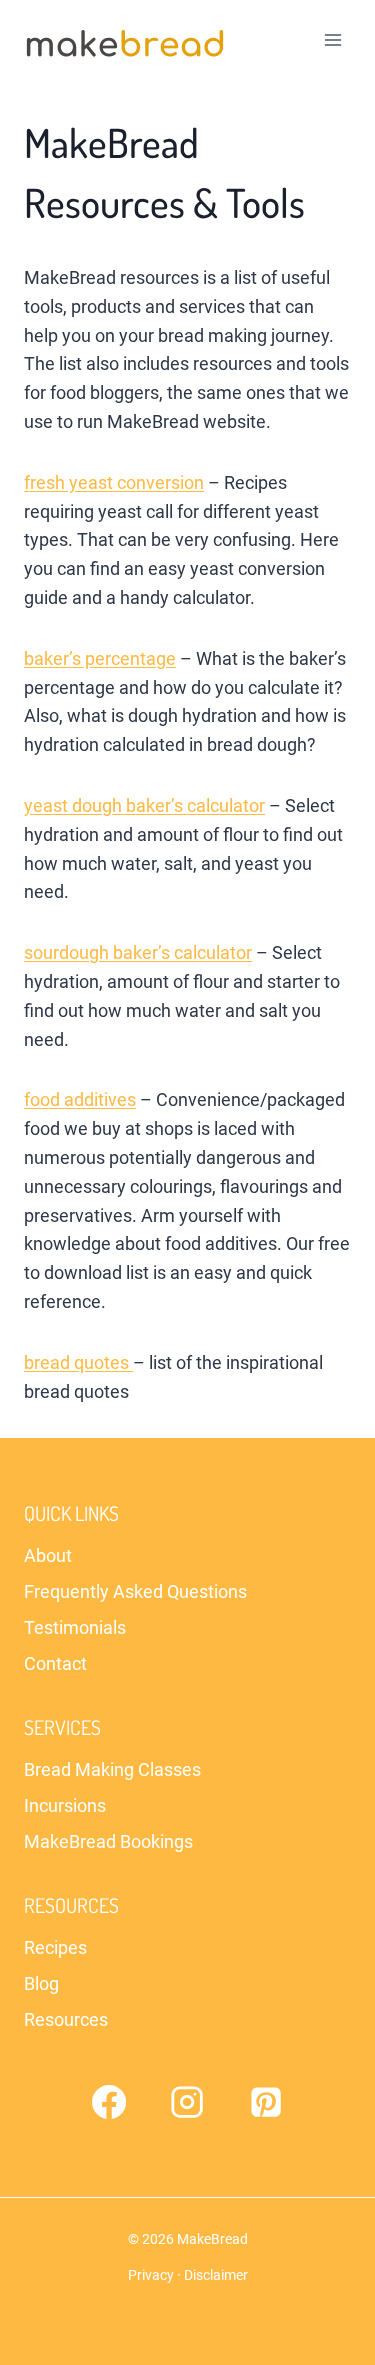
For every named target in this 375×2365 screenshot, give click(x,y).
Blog (41, 1983)
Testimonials (75, 1627)
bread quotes (78, 1362)
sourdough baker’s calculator (138, 952)
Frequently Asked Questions (135, 1591)
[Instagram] (187, 2102)
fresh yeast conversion (114, 482)
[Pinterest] (266, 2102)
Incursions (65, 1805)
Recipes (55, 1947)
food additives (80, 1099)
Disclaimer (216, 2275)
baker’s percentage (100, 658)
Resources (66, 2019)
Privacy (151, 2275)
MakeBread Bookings (108, 1841)
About (48, 1555)
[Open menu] (332, 39)
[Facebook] (109, 2102)
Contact (55, 1663)
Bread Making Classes (112, 1769)
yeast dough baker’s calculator (144, 805)
